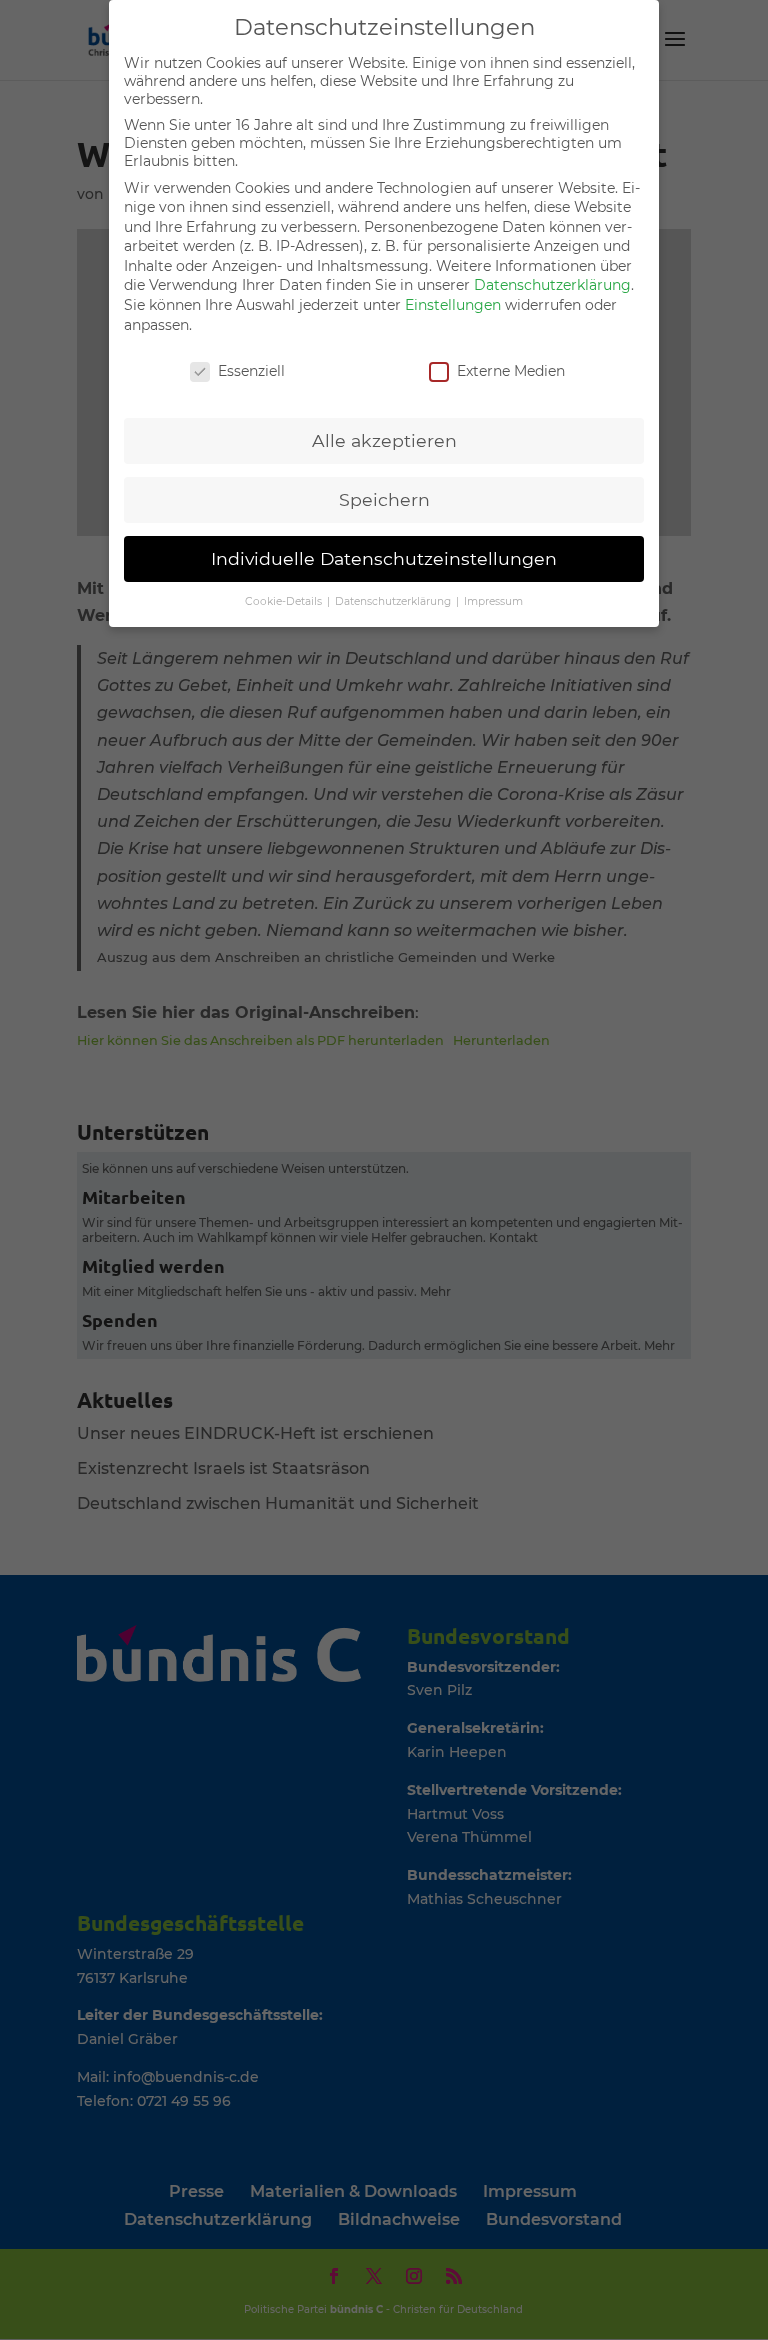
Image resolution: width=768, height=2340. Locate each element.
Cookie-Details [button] (285, 601)
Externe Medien (511, 371)
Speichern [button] (384, 499)
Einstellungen (453, 305)
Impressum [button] (493, 601)
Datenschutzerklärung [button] (394, 601)
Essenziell (251, 371)
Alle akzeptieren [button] (384, 440)
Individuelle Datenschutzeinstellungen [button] (384, 558)
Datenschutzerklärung (552, 285)
